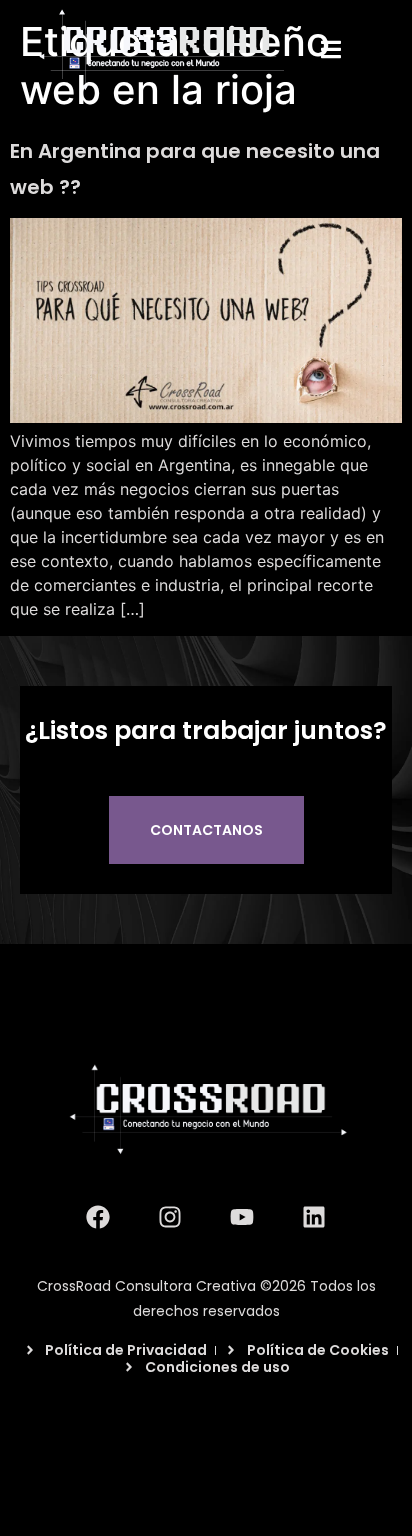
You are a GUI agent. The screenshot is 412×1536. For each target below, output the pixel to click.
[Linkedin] (314, 1217)
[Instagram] (170, 1217)
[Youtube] (242, 1217)
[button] (331, 50)
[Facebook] (98, 1217)
